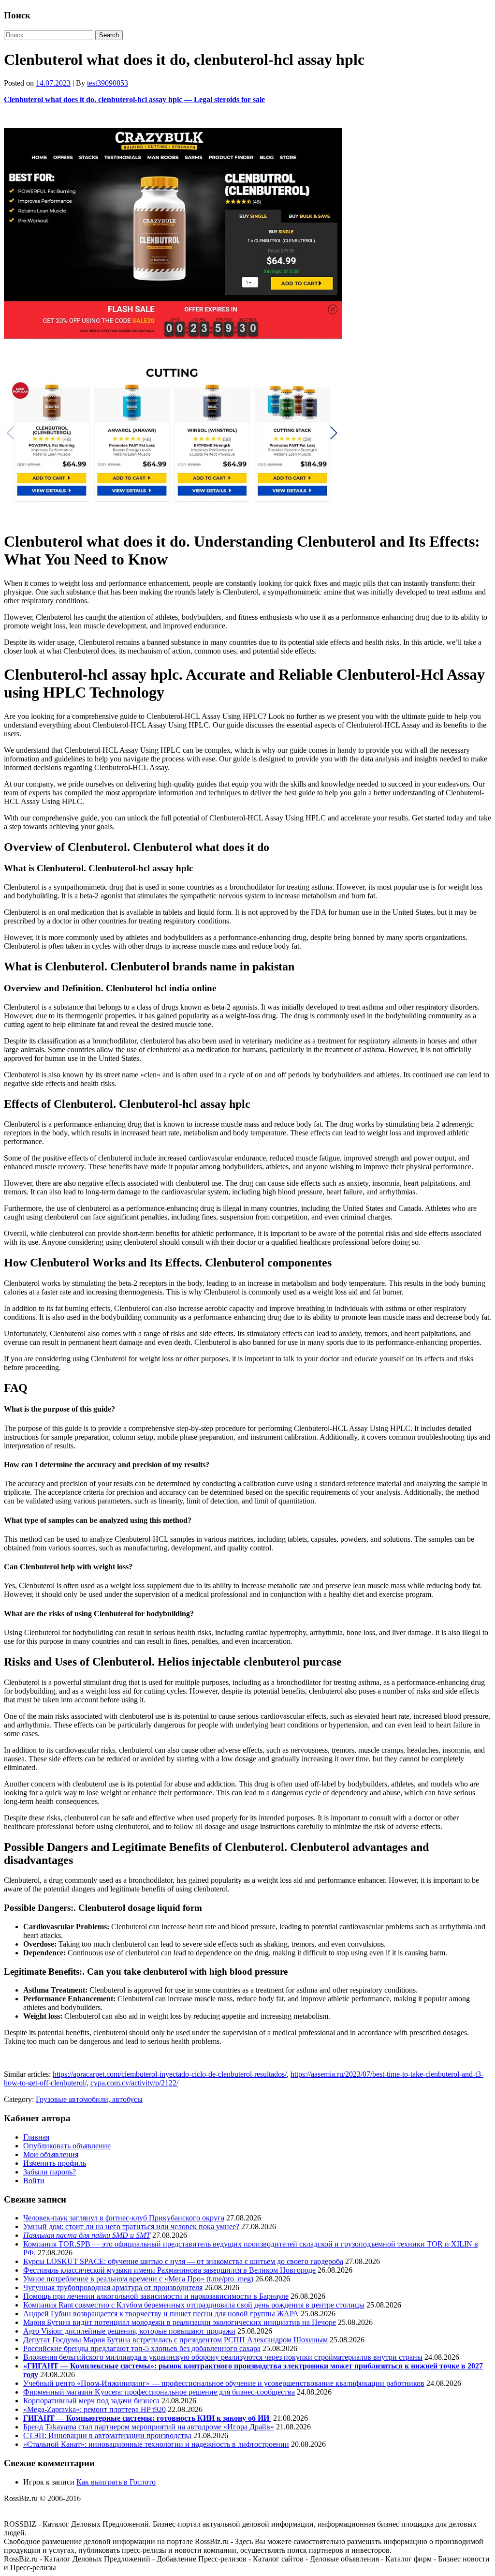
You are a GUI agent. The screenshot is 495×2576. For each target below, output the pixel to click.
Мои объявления (51, 2154)
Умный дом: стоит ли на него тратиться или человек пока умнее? (131, 2226)
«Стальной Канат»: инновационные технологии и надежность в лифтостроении (156, 2444)
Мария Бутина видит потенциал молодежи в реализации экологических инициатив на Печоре (180, 2322)
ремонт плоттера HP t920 (125, 2409)
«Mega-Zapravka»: (53, 2409)
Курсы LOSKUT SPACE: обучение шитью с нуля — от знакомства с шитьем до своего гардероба (183, 2261)
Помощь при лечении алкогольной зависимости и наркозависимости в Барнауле (156, 2296)
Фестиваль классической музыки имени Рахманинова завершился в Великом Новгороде (169, 2270)
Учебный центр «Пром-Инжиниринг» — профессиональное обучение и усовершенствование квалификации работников (224, 2383)
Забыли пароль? (50, 2172)
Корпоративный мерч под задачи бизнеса (91, 2401)
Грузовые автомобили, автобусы (89, 2099)
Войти (34, 2181)
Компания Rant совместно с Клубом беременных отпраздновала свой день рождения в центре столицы (194, 2305)
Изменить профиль (55, 2163)
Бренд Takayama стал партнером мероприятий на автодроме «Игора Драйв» (149, 2427)
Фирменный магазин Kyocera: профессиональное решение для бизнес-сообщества (159, 2392)
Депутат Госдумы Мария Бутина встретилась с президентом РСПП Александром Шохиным (175, 2340)
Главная (36, 2137)
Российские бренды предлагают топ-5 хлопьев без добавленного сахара (142, 2348)
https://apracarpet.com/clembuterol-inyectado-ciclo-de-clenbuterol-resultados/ (170, 2074)
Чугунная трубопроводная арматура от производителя (113, 2287)
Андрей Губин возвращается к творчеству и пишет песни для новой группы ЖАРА (161, 2314)
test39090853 (108, 83)
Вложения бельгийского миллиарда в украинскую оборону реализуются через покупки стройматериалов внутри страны (223, 2357)
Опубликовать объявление (67, 2146)
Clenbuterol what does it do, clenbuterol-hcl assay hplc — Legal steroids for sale (134, 99)
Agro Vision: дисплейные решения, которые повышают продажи (129, 2331)
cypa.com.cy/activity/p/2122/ (134, 2083)
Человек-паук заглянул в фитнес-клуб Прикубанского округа (124, 2218)
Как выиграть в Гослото (116, 2482)
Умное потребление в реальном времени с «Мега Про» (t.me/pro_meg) (138, 2279)
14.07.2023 (53, 83)
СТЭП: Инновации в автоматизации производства (107, 2435)
